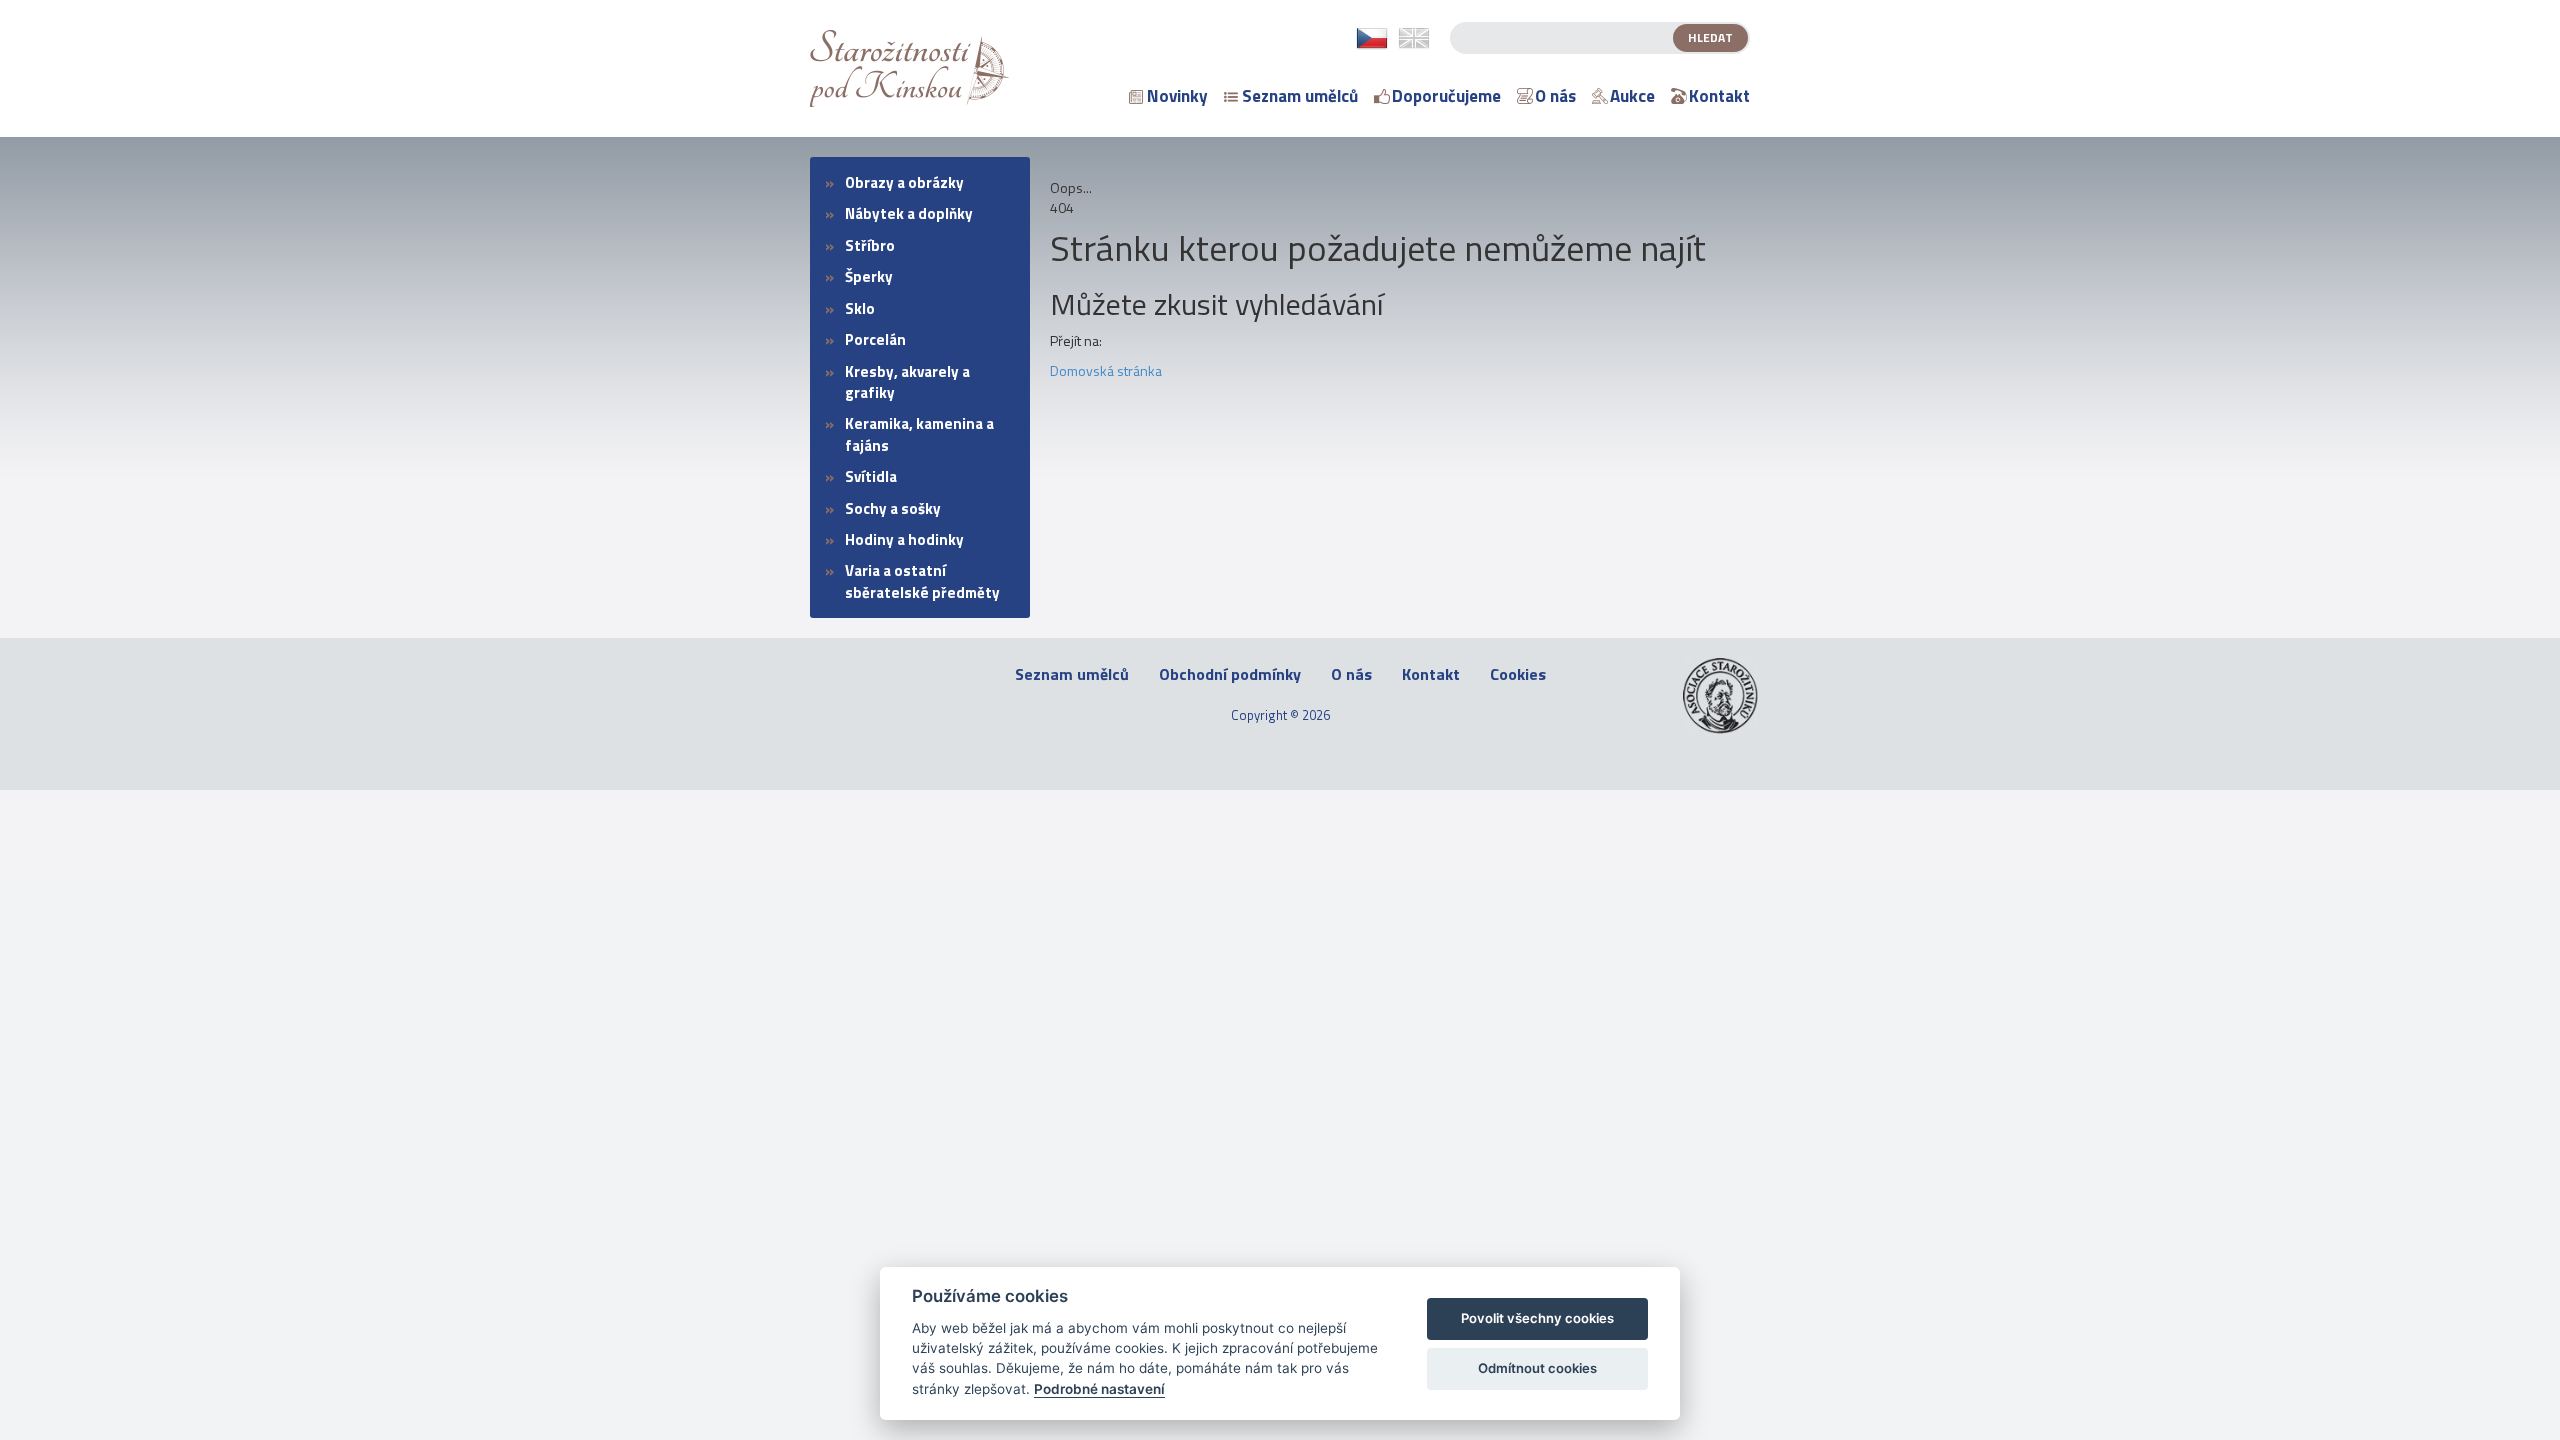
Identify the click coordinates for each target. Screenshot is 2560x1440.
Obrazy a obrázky (904, 182)
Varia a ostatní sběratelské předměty (922, 581)
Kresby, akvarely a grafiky (907, 382)
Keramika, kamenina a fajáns (919, 434)
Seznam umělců (1300, 96)
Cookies (1518, 674)
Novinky (1177, 96)
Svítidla (871, 476)
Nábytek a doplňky (909, 213)
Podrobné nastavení (1099, 1389)
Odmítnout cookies (1537, 1368)
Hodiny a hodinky (904, 539)
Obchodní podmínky (1230, 674)
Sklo (860, 308)
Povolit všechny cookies (1537, 1318)
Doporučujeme (1446, 96)
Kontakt (1719, 96)
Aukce (1632, 96)
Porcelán (875, 339)
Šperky (869, 276)
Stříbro (870, 245)
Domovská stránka (1106, 370)
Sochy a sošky (893, 508)
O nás (1555, 96)
